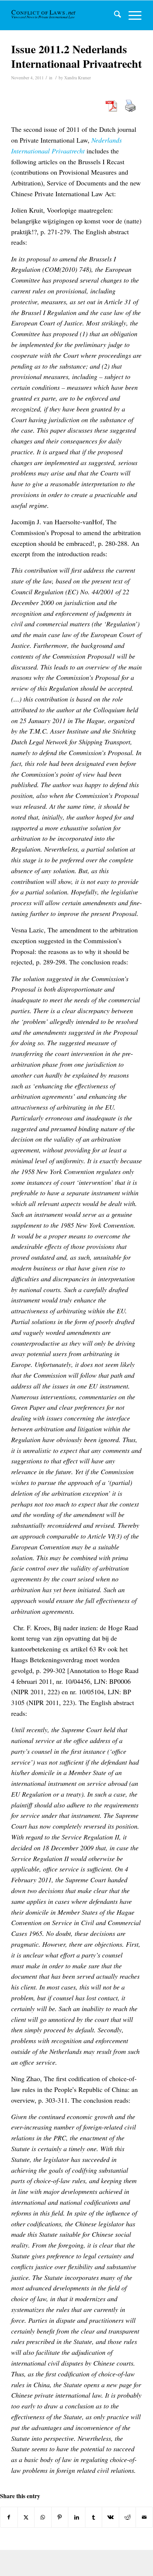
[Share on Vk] (110, 2517)
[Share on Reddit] (128, 2517)
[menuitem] (114, 15)
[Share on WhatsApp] (43, 2517)
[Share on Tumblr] (94, 2517)
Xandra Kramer (78, 78)
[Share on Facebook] (9, 2517)
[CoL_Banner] (44, 15)
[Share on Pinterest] (60, 2517)
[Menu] (131, 15)
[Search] (114, 15)
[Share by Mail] (144, 2517)
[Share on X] (26, 2517)
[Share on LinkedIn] (77, 2517)
